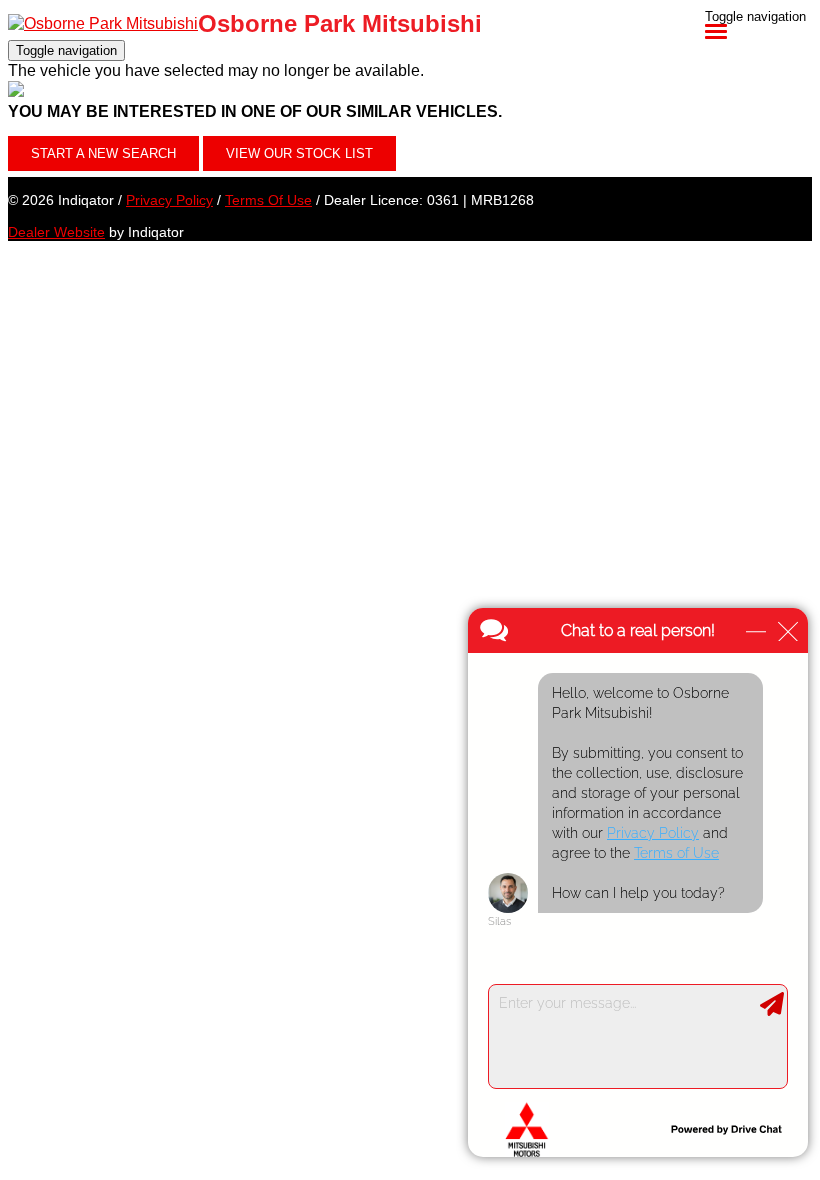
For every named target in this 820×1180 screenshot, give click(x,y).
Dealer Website (56, 232)
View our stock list (299, 153)
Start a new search (103, 153)
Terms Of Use (268, 200)
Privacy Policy (169, 200)
